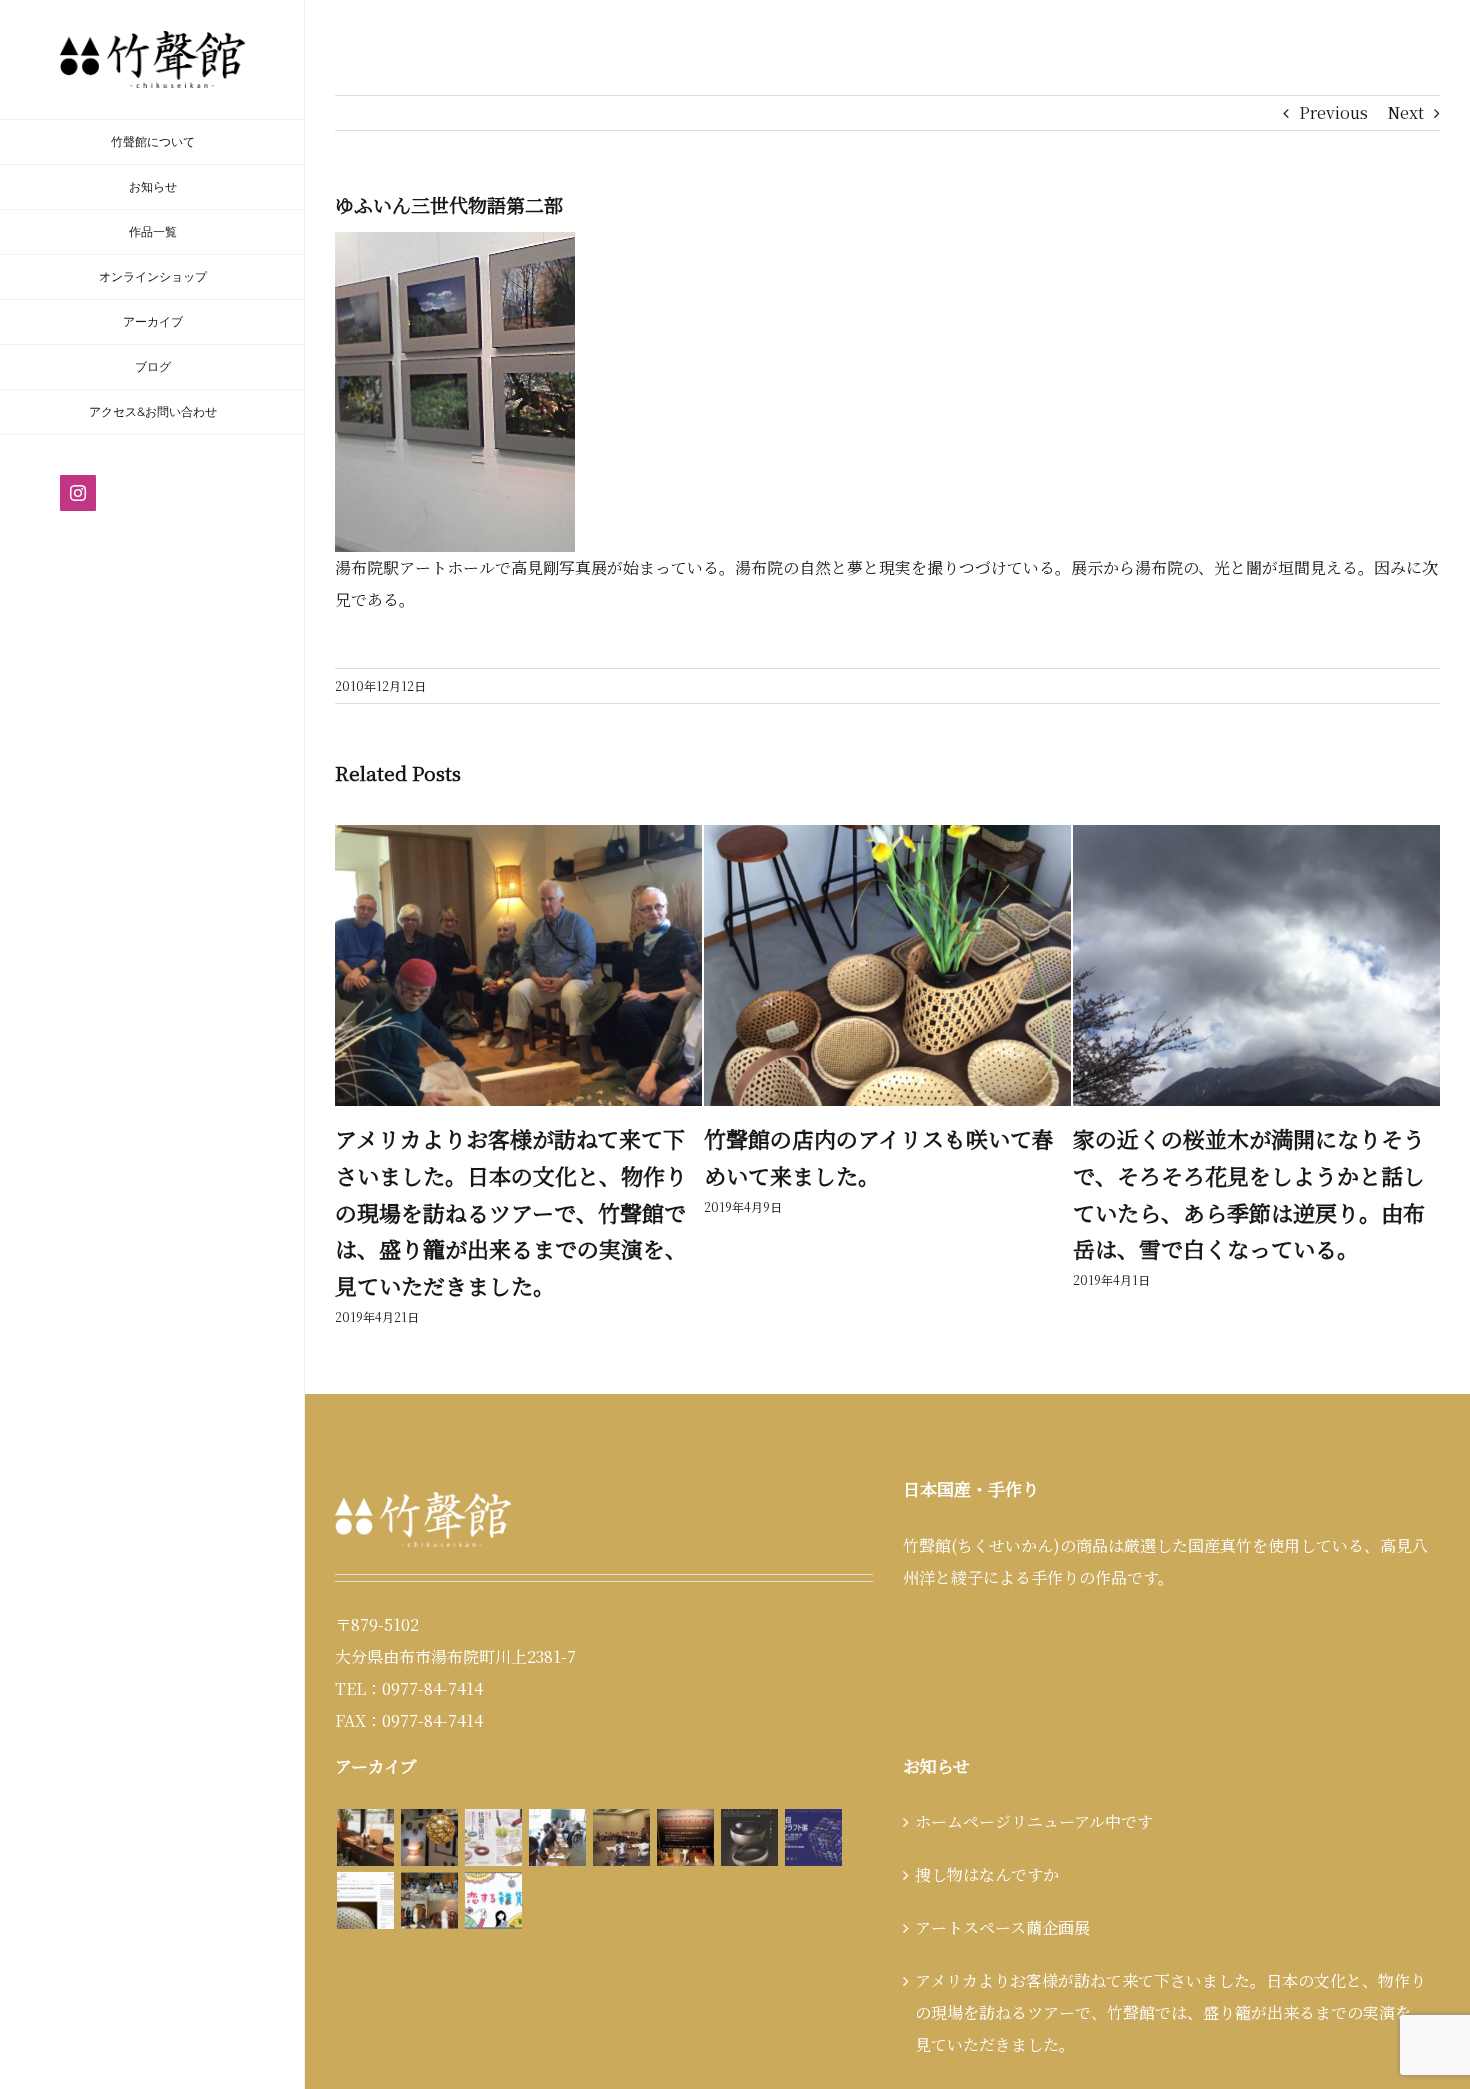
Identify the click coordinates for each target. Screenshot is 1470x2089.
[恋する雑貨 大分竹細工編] (493, 1863)
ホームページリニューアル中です (1034, 1784)
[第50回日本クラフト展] (813, 1800)
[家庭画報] (493, 1800)
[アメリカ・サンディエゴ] (365, 1863)
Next (1405, 112)
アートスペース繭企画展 (1002, 1890)
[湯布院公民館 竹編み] (557, 1800)
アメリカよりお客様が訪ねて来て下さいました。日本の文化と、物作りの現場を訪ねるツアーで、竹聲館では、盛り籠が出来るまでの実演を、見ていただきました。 (1171, 1975)
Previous (1333, 112)
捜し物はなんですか (1172, 1138)
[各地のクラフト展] (685, 1800)
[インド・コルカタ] (429, 1863)
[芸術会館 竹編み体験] (621, 1800)
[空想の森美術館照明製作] (429, 1800)
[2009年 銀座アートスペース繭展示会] (365, 1800)
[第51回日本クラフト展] (749, 1800)
